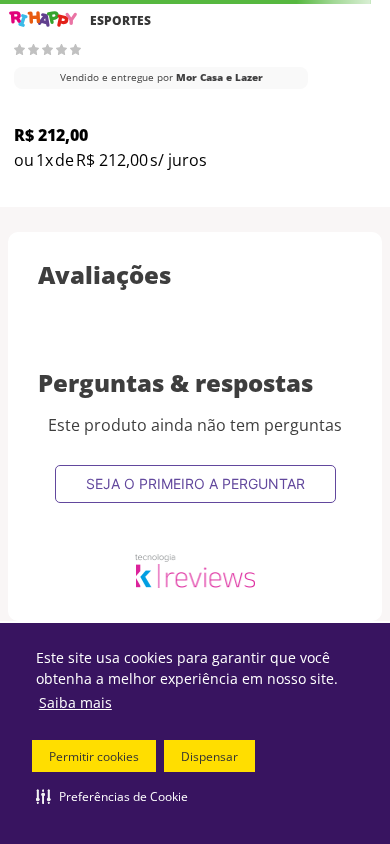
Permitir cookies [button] (94, 756)
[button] (112, 796)
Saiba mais (75, 702)
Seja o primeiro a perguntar (195, 483)
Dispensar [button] (209, 756)
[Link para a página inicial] (43, 19)
